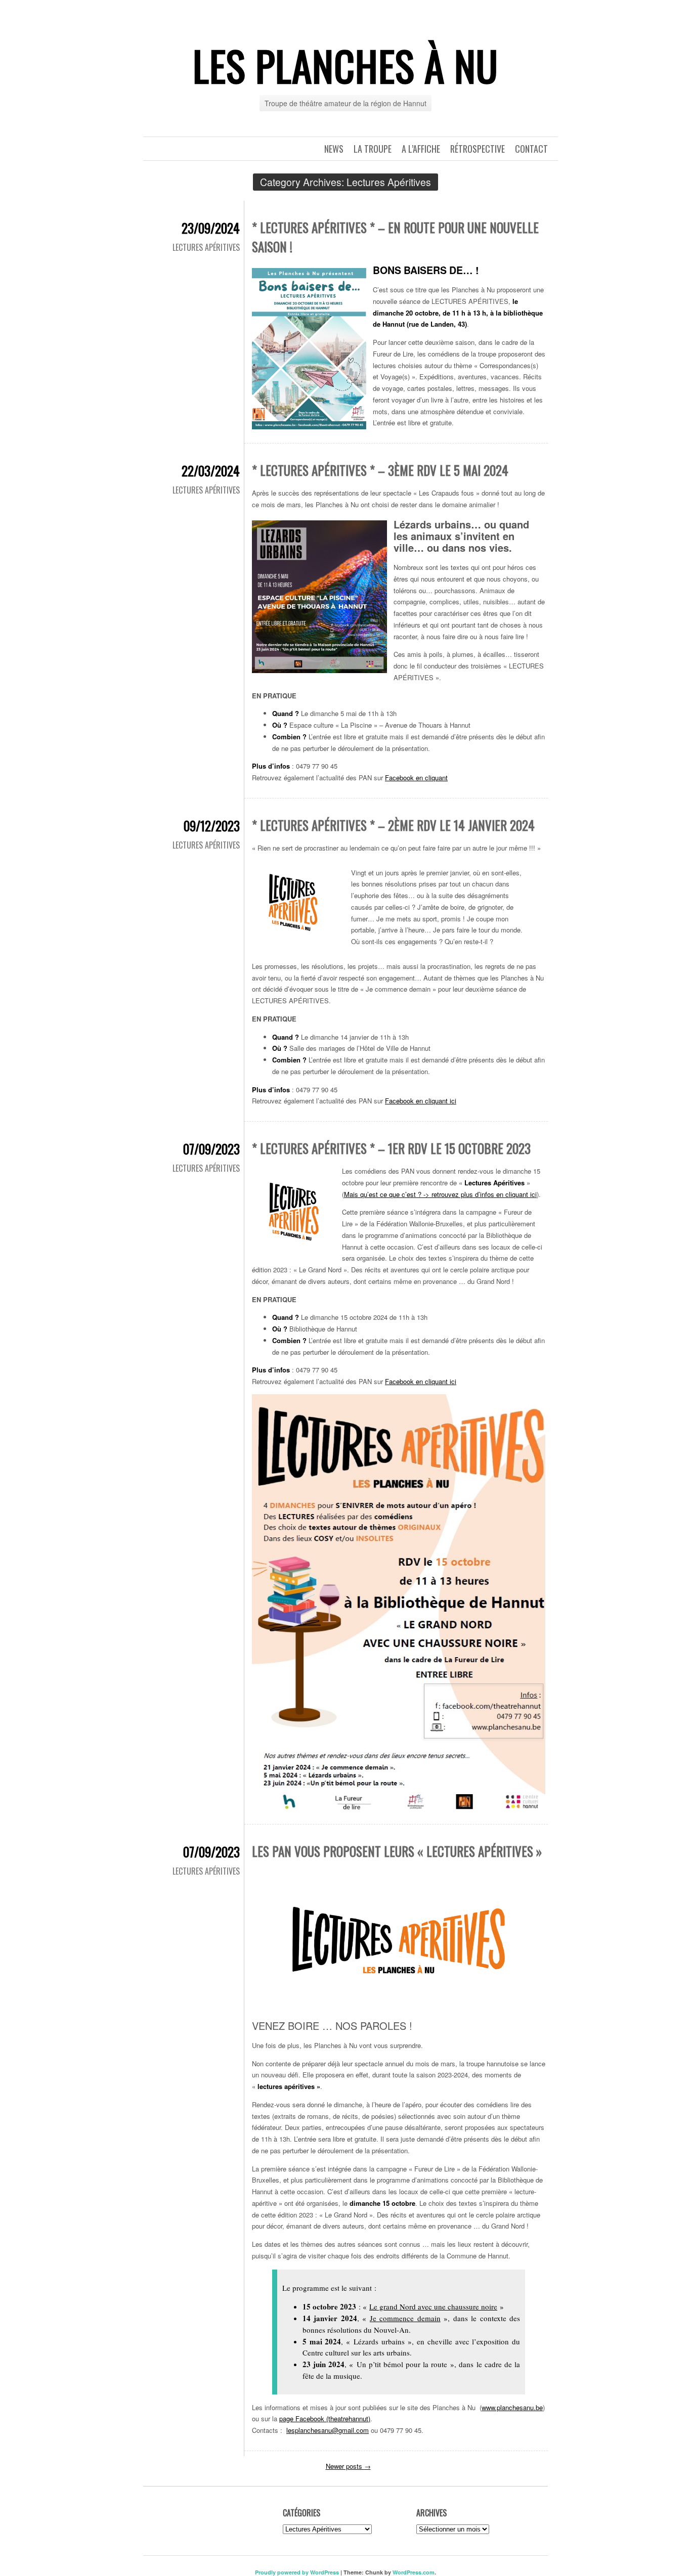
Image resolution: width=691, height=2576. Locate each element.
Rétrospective (478, 149)
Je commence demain (405, 2318)
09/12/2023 (212, 826)
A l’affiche (421, 149)
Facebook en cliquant (416, 778)
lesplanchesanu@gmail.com (328, 2430)
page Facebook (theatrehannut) (325, 2418)
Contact (531, 149)
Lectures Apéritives (206, 247)
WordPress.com (414, 2572)
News (334, 149)
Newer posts (348, 2466)
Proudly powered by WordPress (297, 2572)
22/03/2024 (211, 471)
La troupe (373, 149)
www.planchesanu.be (512, 2407)
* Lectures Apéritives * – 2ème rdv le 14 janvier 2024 (393, 825)
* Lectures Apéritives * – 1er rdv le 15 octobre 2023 (391, 1148)
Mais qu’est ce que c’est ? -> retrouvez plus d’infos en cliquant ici (440, 1194)
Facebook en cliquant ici (421, 1101)
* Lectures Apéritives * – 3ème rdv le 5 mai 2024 (380, 470)
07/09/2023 (211, 1149)
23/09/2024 (211, 228)
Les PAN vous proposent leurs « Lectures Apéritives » (397, 1851)
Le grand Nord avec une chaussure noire (433, 2306)
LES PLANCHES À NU (345, 65)
